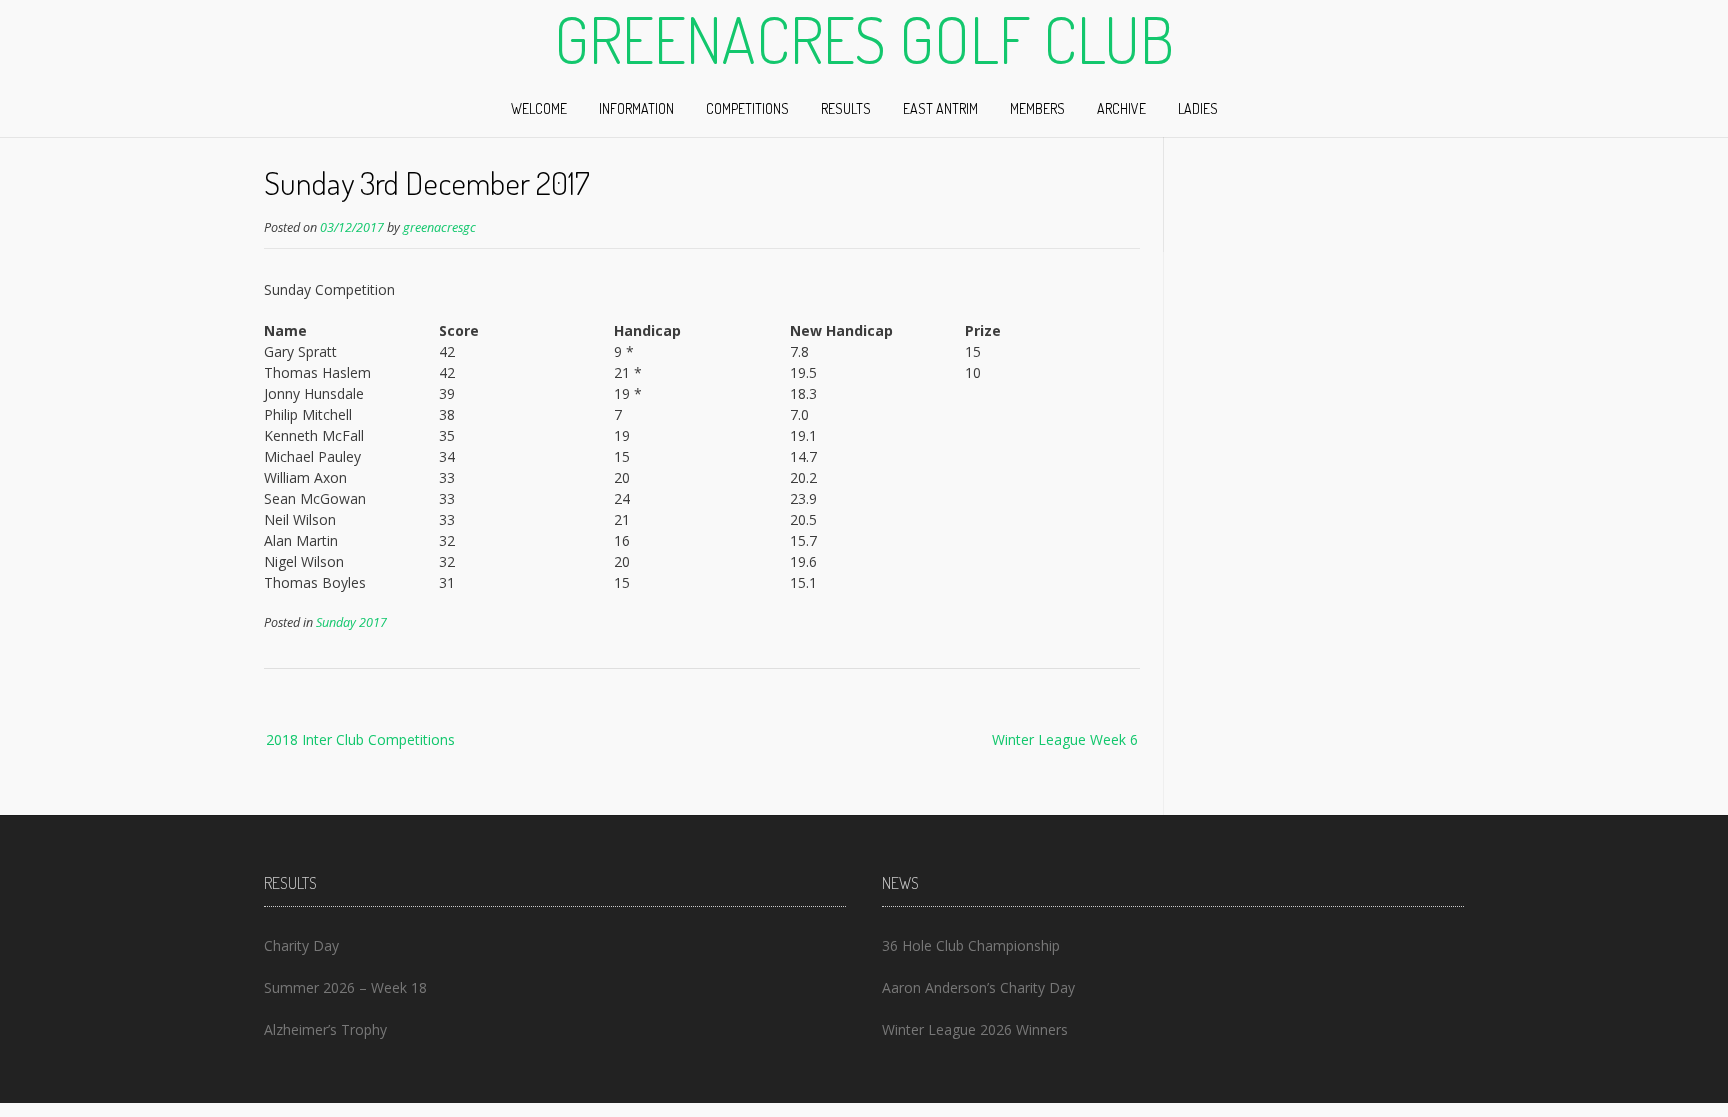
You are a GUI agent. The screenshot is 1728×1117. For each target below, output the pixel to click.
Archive (1121, 108)
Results (846, 108)
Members (1037, 108)
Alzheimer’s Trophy (325, 1029)
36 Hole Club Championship (971, 945)
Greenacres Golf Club (864, 39)
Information (636, 108)
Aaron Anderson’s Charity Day (978, 987)
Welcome (539, 108)
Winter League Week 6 (1065, 739)
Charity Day (301, 945)
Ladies (1198, 108)
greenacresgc (439, 227)
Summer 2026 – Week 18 (345, 987)
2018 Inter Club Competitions (360, 739)
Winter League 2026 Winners (975, 1029)
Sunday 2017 (351, 622)
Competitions (747, 108)
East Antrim (940, 108)
